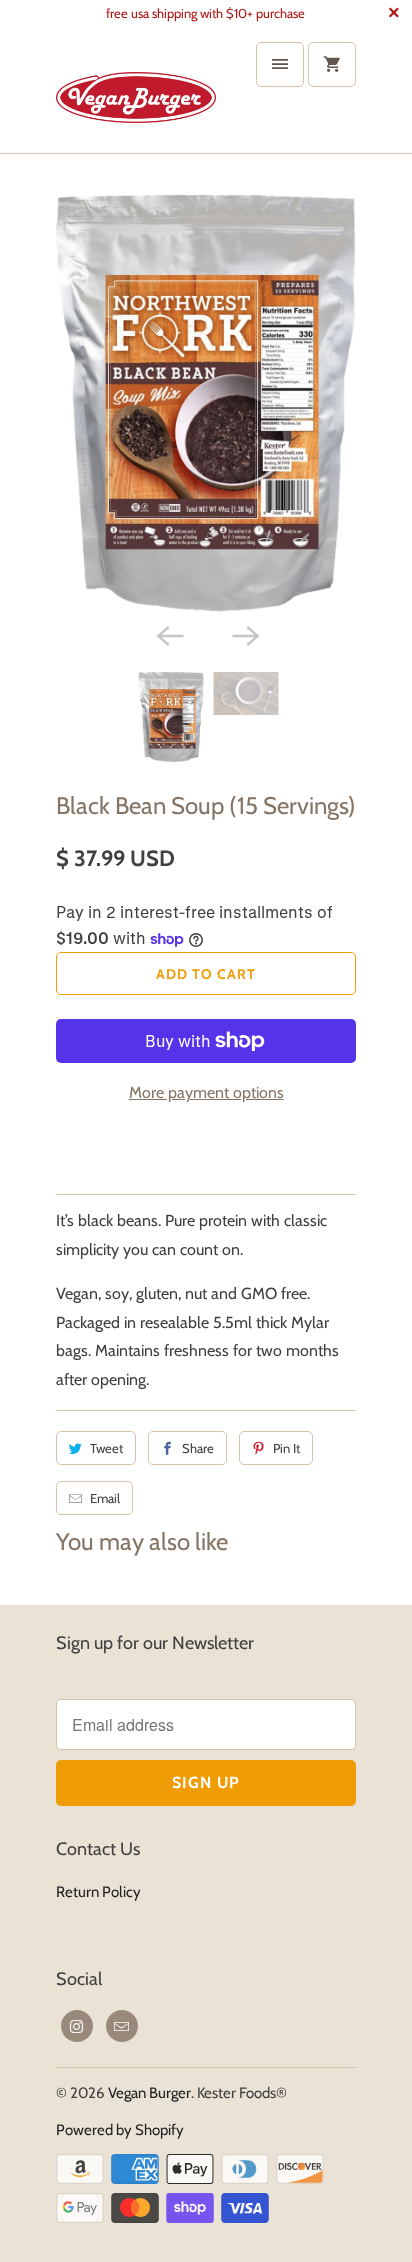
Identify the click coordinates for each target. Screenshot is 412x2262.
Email (105, 1498)
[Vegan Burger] (136, 90)
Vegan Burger (149, 2093)
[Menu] (280, 64)
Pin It (286, 1448)
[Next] (244, 634)
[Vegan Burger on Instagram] (77, 2026)
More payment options (206, 1092)
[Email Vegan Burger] (122, 2026)
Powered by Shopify (120, 2130)
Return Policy (98, 1892)
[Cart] (332, 64)
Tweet (106, 1448)
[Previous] (168, 634)
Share (198, 1448)
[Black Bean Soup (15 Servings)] (206, 402)
